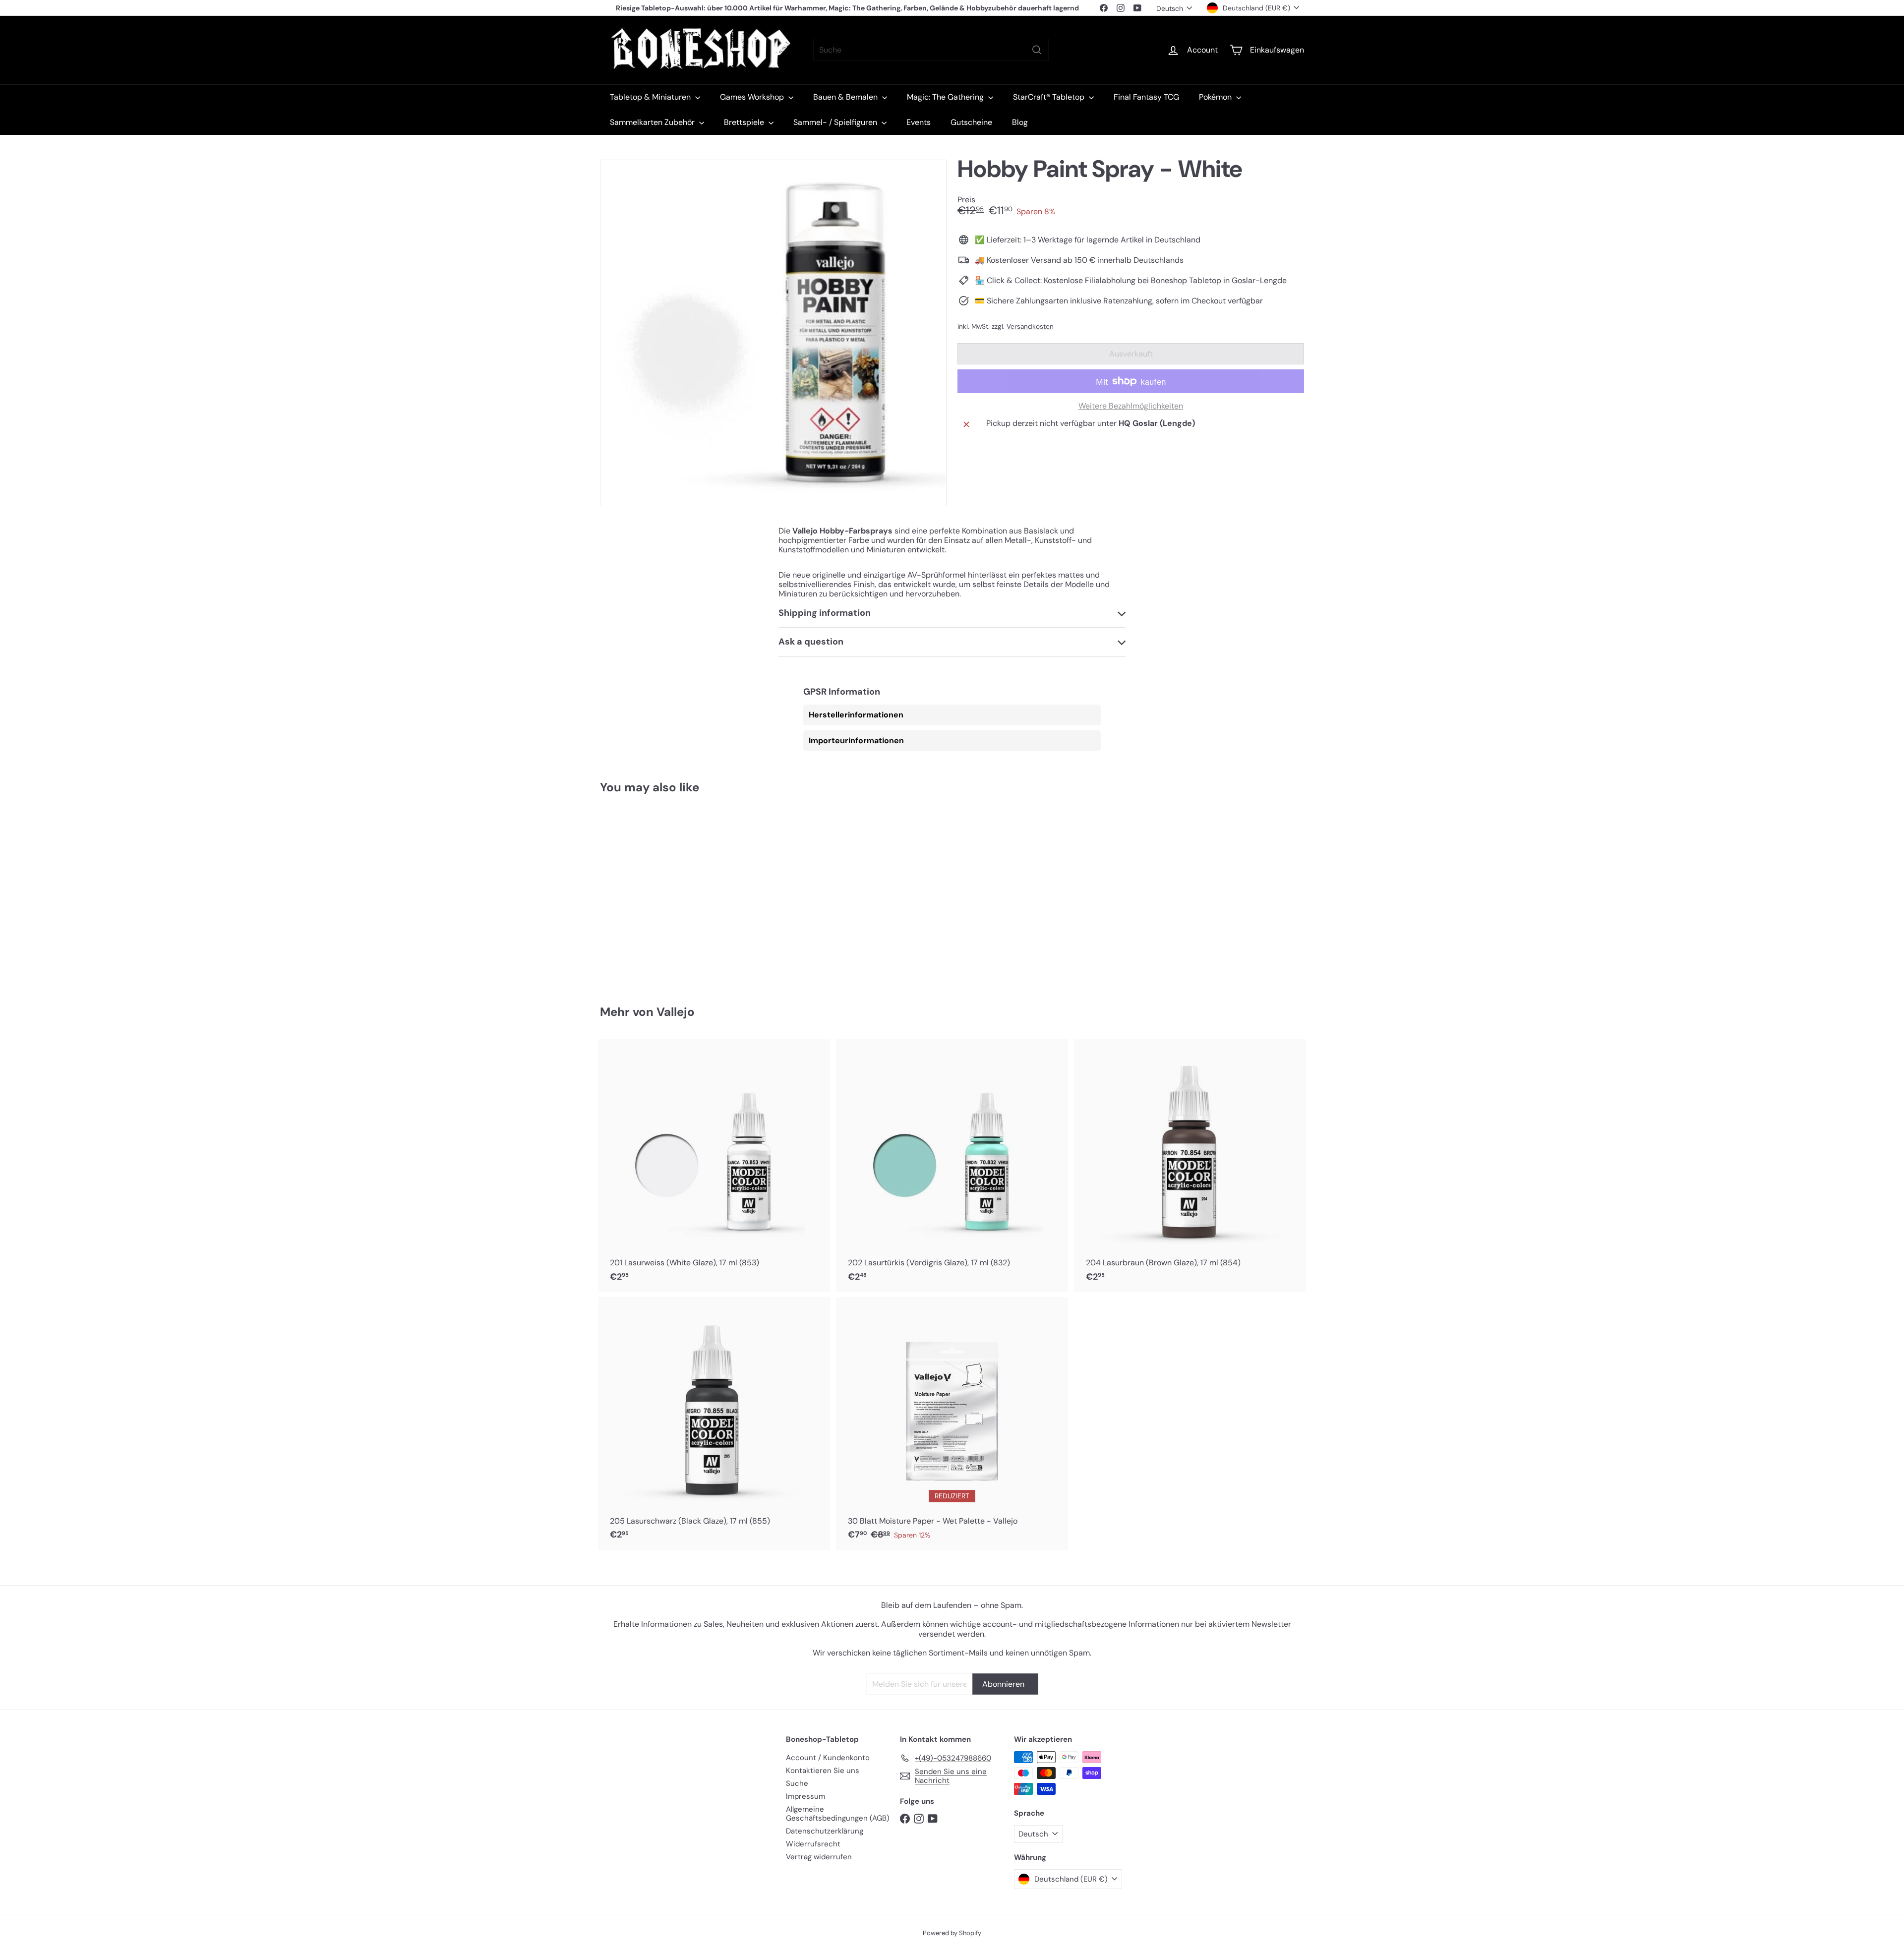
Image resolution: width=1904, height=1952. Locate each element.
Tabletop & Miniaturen (651, 97)
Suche (797, 1783)
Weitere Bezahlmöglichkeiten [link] (1131, 406)
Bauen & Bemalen (846, 97)
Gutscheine (971, 122)
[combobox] (931, 50)
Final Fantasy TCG (1146, 97)
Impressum (805, 1796)
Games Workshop (753, 97)
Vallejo (676, 1012)
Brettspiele (745, 122)
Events (919, 122)
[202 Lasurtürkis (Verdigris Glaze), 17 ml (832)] (952, 1165)
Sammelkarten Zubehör (653, 122)
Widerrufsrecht (813, 1844)
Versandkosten (1030, 326)
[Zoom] (773, 333)
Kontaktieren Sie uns (823, 1771)
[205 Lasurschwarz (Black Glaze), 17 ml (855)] (714, 1424)
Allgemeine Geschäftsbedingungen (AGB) (838, 1814)
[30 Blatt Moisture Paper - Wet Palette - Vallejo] (952, 1424)
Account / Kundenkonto (828, 1758)
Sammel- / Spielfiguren (836, 122)
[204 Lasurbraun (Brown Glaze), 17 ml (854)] (1190, 1165)
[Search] (1037, 50)
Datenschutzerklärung (825, 1831)
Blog (1020, 122)
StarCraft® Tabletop (1050, 97)
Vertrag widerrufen (819, 1857)
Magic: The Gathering (946, 97)
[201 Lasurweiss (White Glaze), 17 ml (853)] (714, 1165)
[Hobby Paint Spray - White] (654, 892)
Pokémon (1216, 97)
